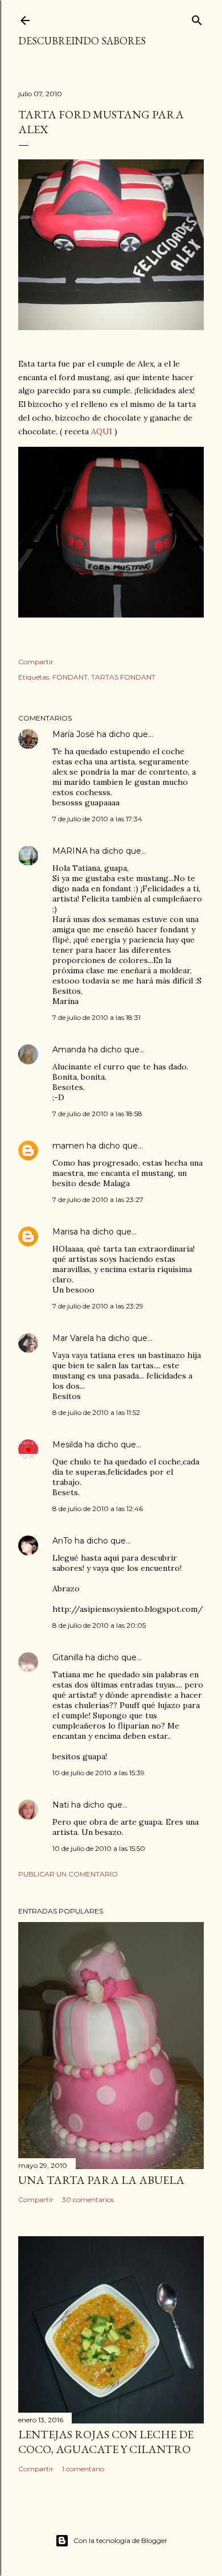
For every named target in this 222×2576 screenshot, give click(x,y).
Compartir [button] (36, 662)
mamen (68, 1146)
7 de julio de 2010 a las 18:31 (96, 1017)
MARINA (70, 851)
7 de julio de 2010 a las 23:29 (98, 1306)
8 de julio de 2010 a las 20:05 (99, 1625)
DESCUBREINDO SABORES (82, 41)
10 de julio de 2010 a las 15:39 (98, 1773)
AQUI (102, 431)
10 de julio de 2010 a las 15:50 (99, 1848)
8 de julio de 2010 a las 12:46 (98, 1509)
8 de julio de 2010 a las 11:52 (96, 1412)
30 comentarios (88, 2200)
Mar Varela (73, 1338)
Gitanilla (68, 1657)
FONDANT (70, 677)
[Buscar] (197, 18)
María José (75, 734)
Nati (61, 1805)
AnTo (62, 1541)
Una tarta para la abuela (101, 2180)
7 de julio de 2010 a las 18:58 (97, 1114)
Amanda (69, 1050)
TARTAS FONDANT (123, 677)
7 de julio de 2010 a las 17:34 (97, 819)
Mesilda (67, 1445)
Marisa (65, 1232)
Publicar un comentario (68, 1874)
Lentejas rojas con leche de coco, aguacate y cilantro (106, 2442)
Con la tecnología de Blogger (120, 2540)
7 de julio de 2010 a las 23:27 (98, 1199)
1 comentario (83, 2469)
